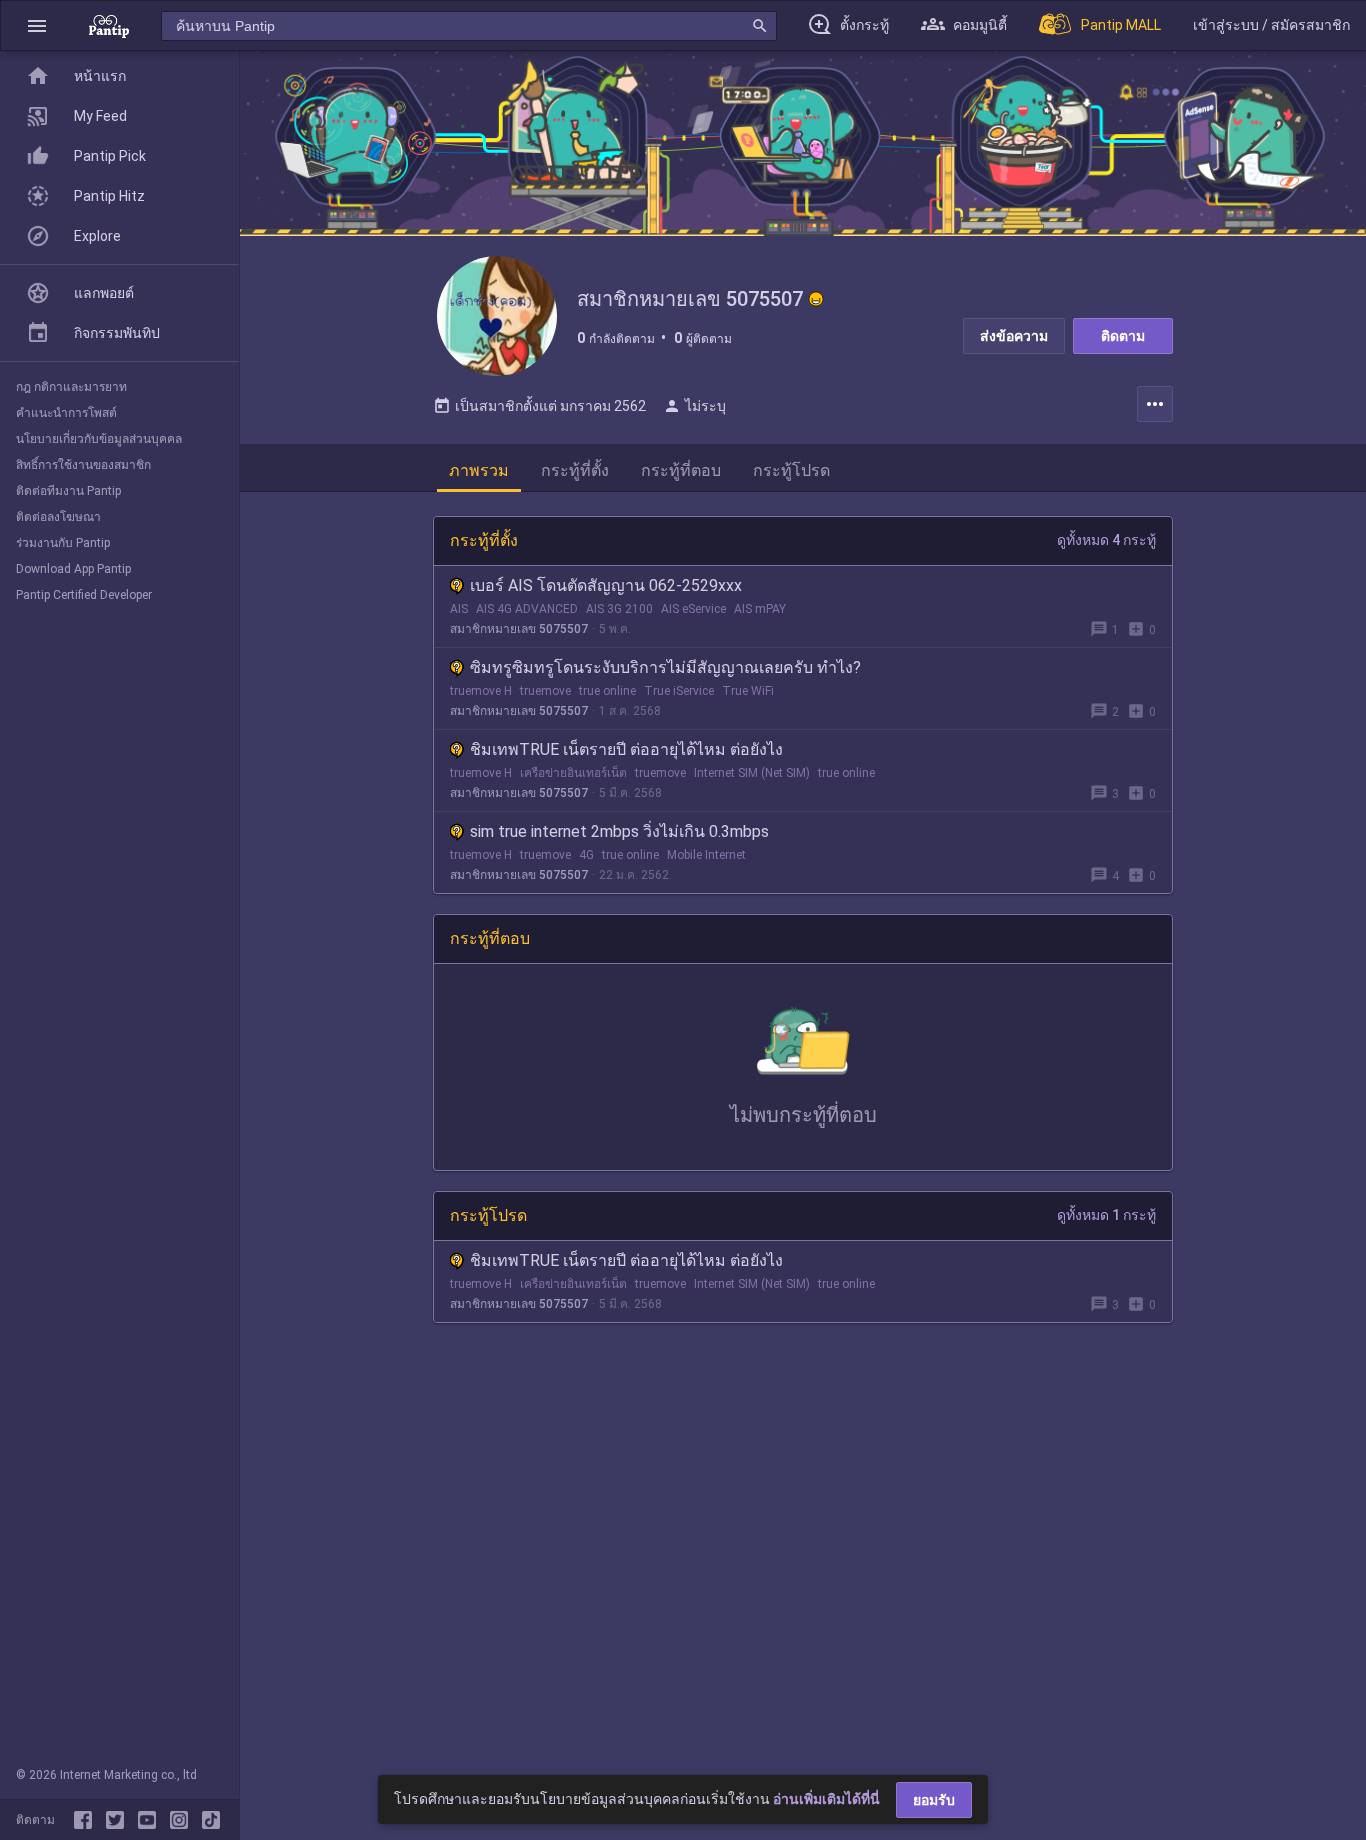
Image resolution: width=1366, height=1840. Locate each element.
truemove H (481, 691)
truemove (545, 691)
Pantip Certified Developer (84, 595)
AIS (459, 609)
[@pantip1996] (211, 1820)
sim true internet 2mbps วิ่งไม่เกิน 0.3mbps (619, 831)
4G (586, 855)
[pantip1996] (151, 1820)
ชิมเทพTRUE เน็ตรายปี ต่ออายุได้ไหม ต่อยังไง (626, 749)
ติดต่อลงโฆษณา (58, 517)
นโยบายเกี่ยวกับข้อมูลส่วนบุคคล (99, 439)
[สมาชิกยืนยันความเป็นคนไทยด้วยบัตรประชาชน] (816, 299)
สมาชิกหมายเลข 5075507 (519, 629)
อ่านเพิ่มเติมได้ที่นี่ (826, 1799)
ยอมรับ (934, 1800)
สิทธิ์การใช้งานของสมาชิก (83, 465)
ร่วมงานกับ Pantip (63, 543)
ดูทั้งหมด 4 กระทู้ (1106, 540)
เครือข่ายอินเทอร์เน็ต (573, 773)
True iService (679, 691)
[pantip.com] (109, 25)
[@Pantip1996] (119, 1820)
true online (607, 691)
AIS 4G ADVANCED (527, 609)
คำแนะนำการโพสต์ (66, 413)
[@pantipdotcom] (183, 1820)
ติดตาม (1123, 336)
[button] (37, 25)
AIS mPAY (760, 609)
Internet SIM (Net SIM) (752, 773)
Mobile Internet (706, 855)
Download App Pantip (73, 569)
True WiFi (748, 691)
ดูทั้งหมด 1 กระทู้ (1106, 1215)
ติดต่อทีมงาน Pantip (68, 491)
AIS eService (693, 609)
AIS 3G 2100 (619, 609)
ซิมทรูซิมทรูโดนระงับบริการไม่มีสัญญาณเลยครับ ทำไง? (665, 667)
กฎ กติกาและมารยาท (71, 387)
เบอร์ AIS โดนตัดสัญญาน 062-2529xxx (606, 585)
